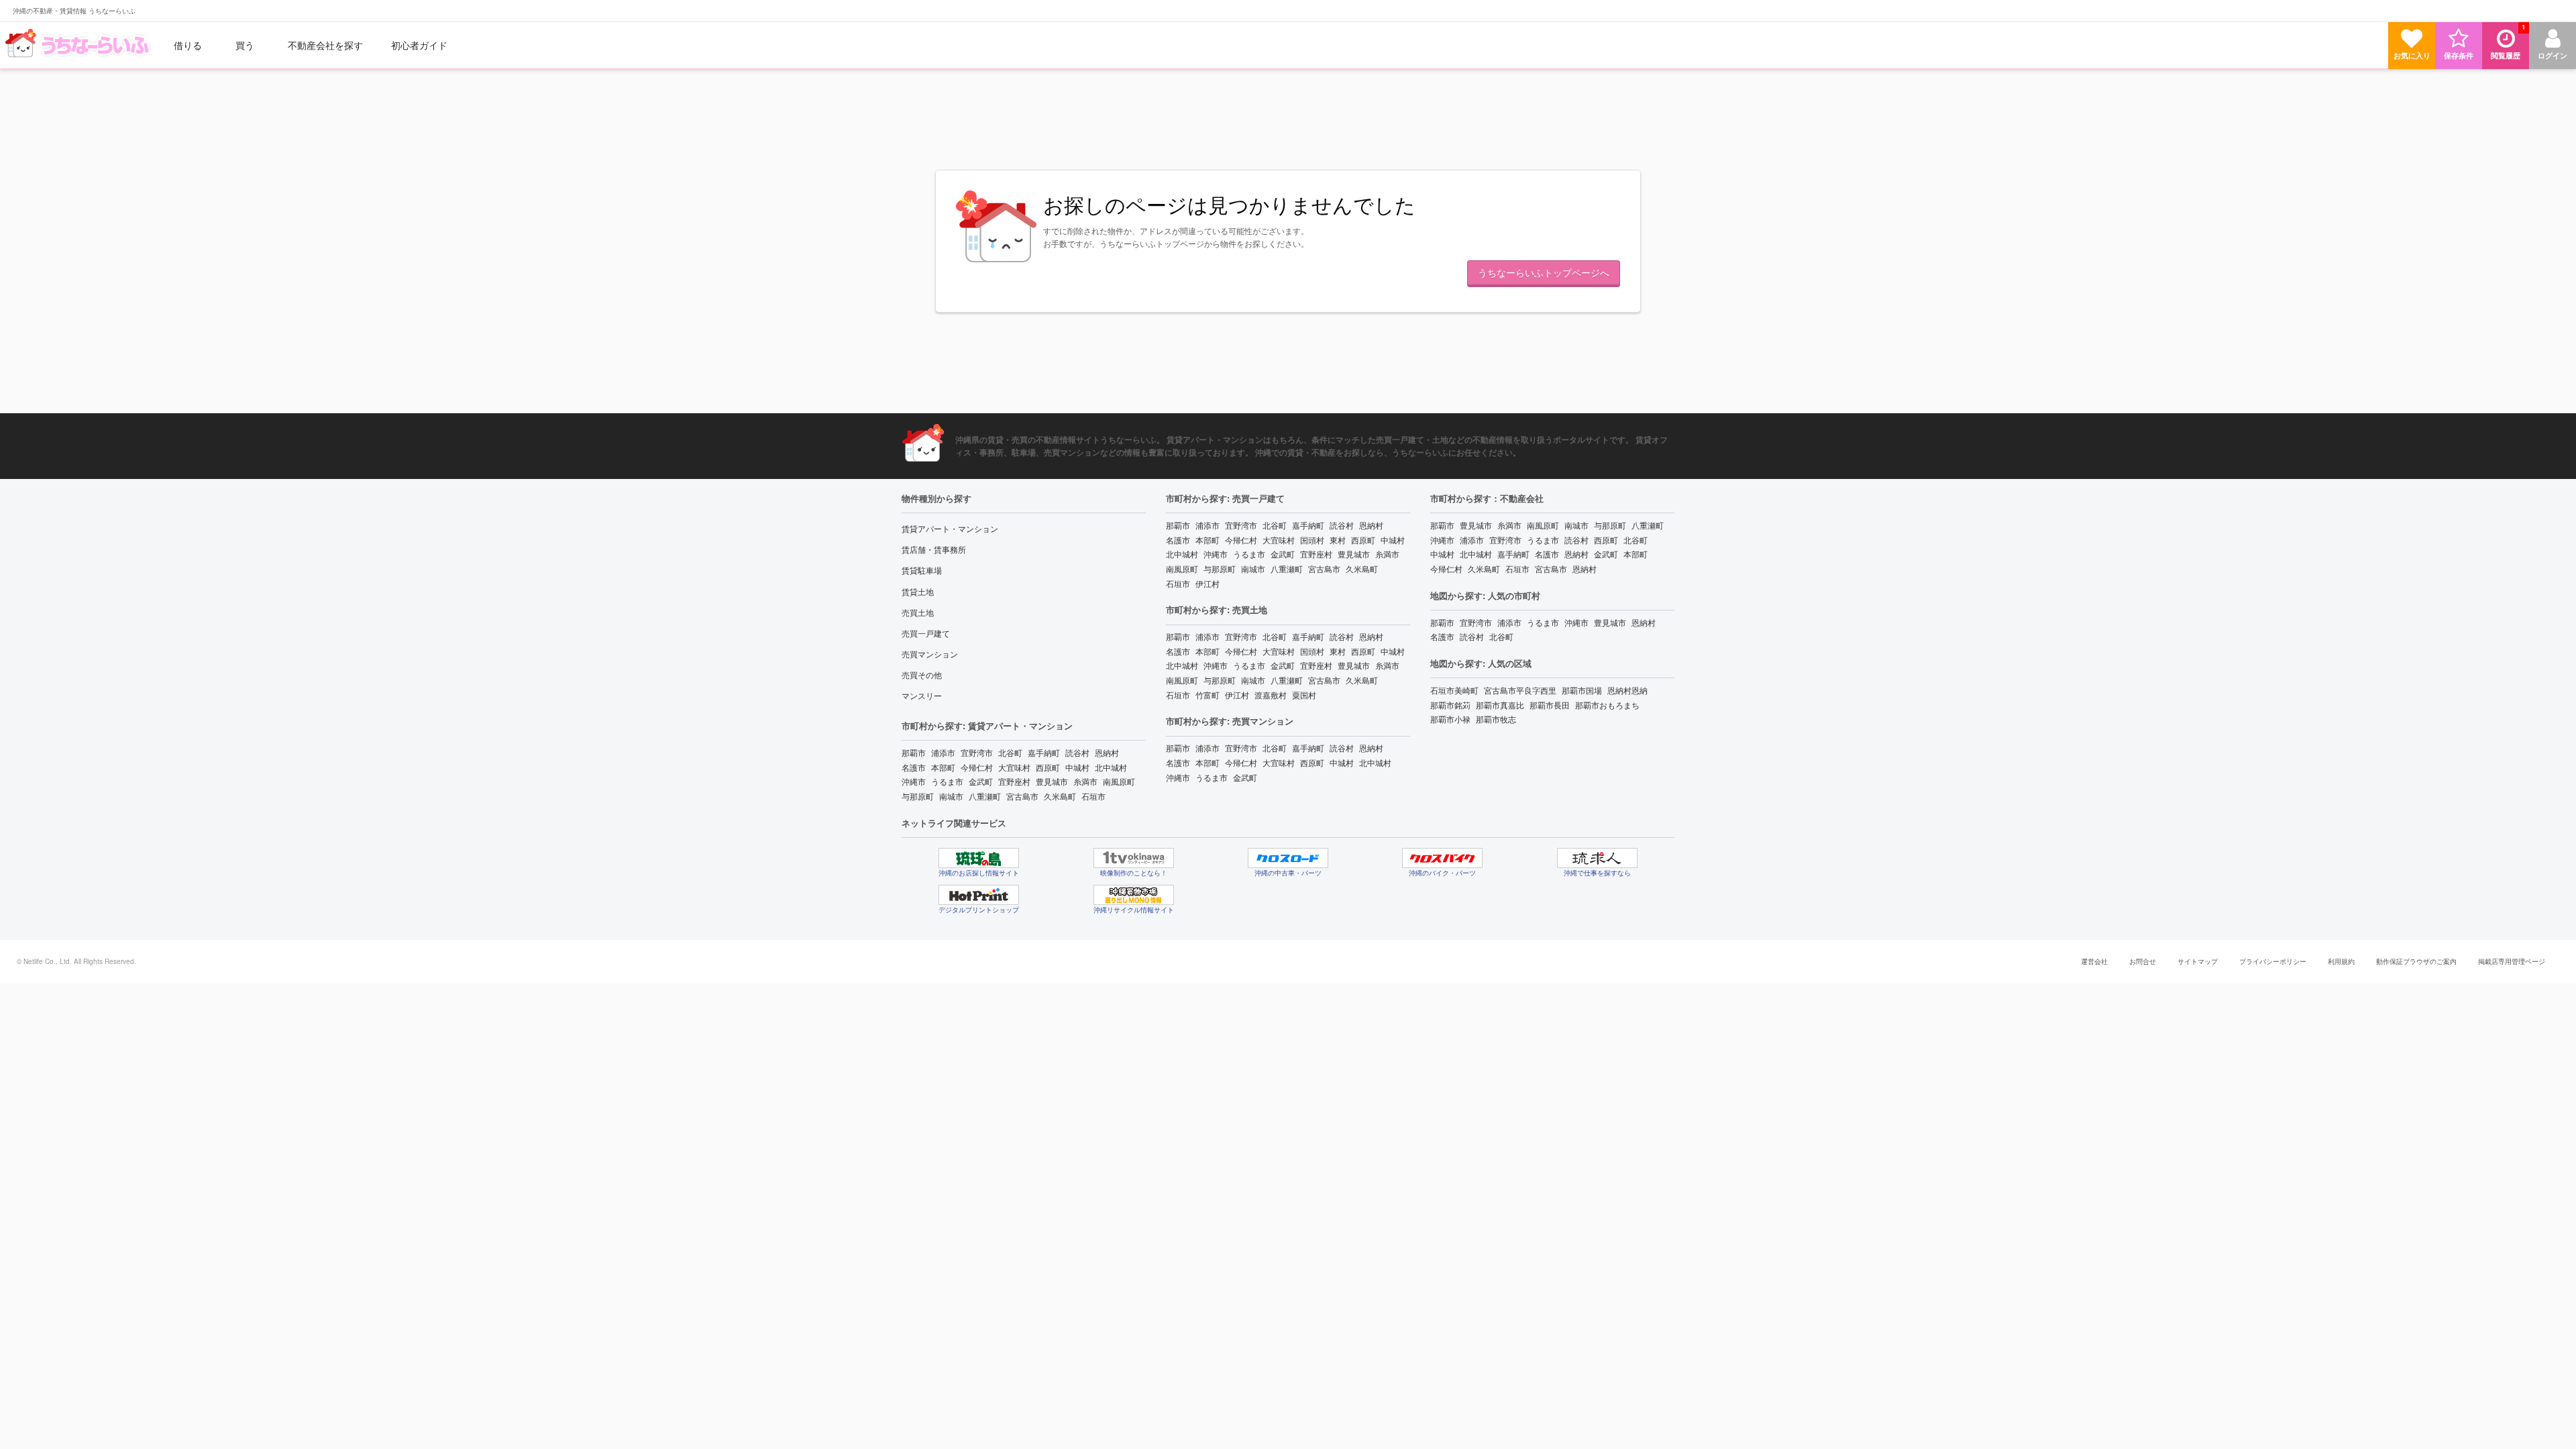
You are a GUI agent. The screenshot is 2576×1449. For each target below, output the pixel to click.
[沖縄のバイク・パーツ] (1442, 858)
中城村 (1077, 767)
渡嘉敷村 (1271, 695)
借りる (188, 45)
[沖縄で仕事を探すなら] (1597, 858)
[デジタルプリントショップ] (979, 895)
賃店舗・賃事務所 (934, 549)
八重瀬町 (985, 796)
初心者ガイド (419, 45)
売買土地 (918, 612)
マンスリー (922, 695)
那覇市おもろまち (1607, 705)
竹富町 (1207, 695)
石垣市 (1093, 796)
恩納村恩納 (1627, 690)
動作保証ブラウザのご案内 (2416, 961)
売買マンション (930, 654)
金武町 (981, 781)
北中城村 (1111, 767)
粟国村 (1304, 695)
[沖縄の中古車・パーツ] (1288, 858)
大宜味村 (1014, 767)
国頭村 (1312, 540)
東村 (1338, 540)
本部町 (943, 767)
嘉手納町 (1044, 752)
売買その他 (922, 675)
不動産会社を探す (325, 45)
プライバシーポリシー (2273, 961)
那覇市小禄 (1450, 719)
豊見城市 (1052, 781)
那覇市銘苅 (1450, 705)
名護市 (914, 767)
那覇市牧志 (1496, 719)
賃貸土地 (918, 591)
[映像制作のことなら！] (1134, 858)
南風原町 (1119, 781)
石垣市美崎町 (1454, 690)
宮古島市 (1022, 796)
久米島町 (1060, 796)
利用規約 (2341, 961)
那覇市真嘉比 (1500, 705)
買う (245, 45)
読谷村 (1077, 752)
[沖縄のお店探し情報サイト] (979, 858)
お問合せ (2143, 961)
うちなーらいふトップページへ (1544, 272)
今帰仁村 (977, 767)
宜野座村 (1014, 781)
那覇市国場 (1582, 690)
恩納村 (1107, 752)
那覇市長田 (1550, 705)
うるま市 (947, 781)
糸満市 (1085, 781)
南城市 (951, 796)
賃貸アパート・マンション (950, 528)
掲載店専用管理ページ (2512, 961)
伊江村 (1207, 583)
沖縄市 (914, 781)
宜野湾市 (977, 752)
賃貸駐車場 (922, 570)
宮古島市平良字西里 (1520, 690)
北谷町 (1010, 752)
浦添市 (943, 752)
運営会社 (2094, 961)
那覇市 (914, 752)
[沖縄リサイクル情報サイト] (1134, 895)
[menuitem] (80, 45)
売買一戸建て (926, 633)
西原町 (1048, 767)
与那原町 (918, 796)
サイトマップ (2198, 961)
